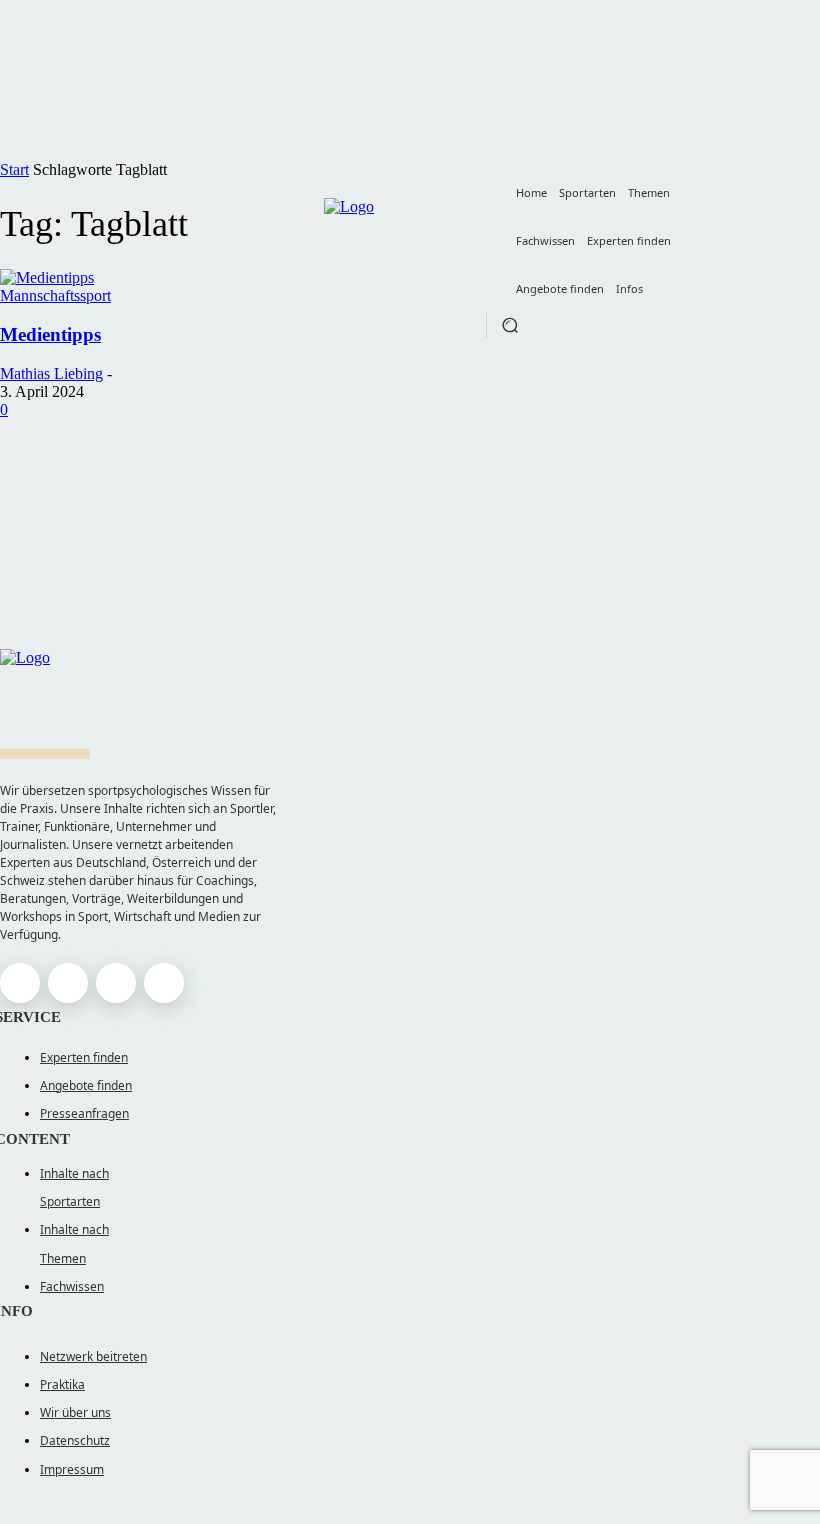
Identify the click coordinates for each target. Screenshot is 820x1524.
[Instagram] (68, 983)
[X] (116, 983)
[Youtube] (164, 983)
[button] (510, 325)
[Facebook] (20, 983)
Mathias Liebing (51, 373)
